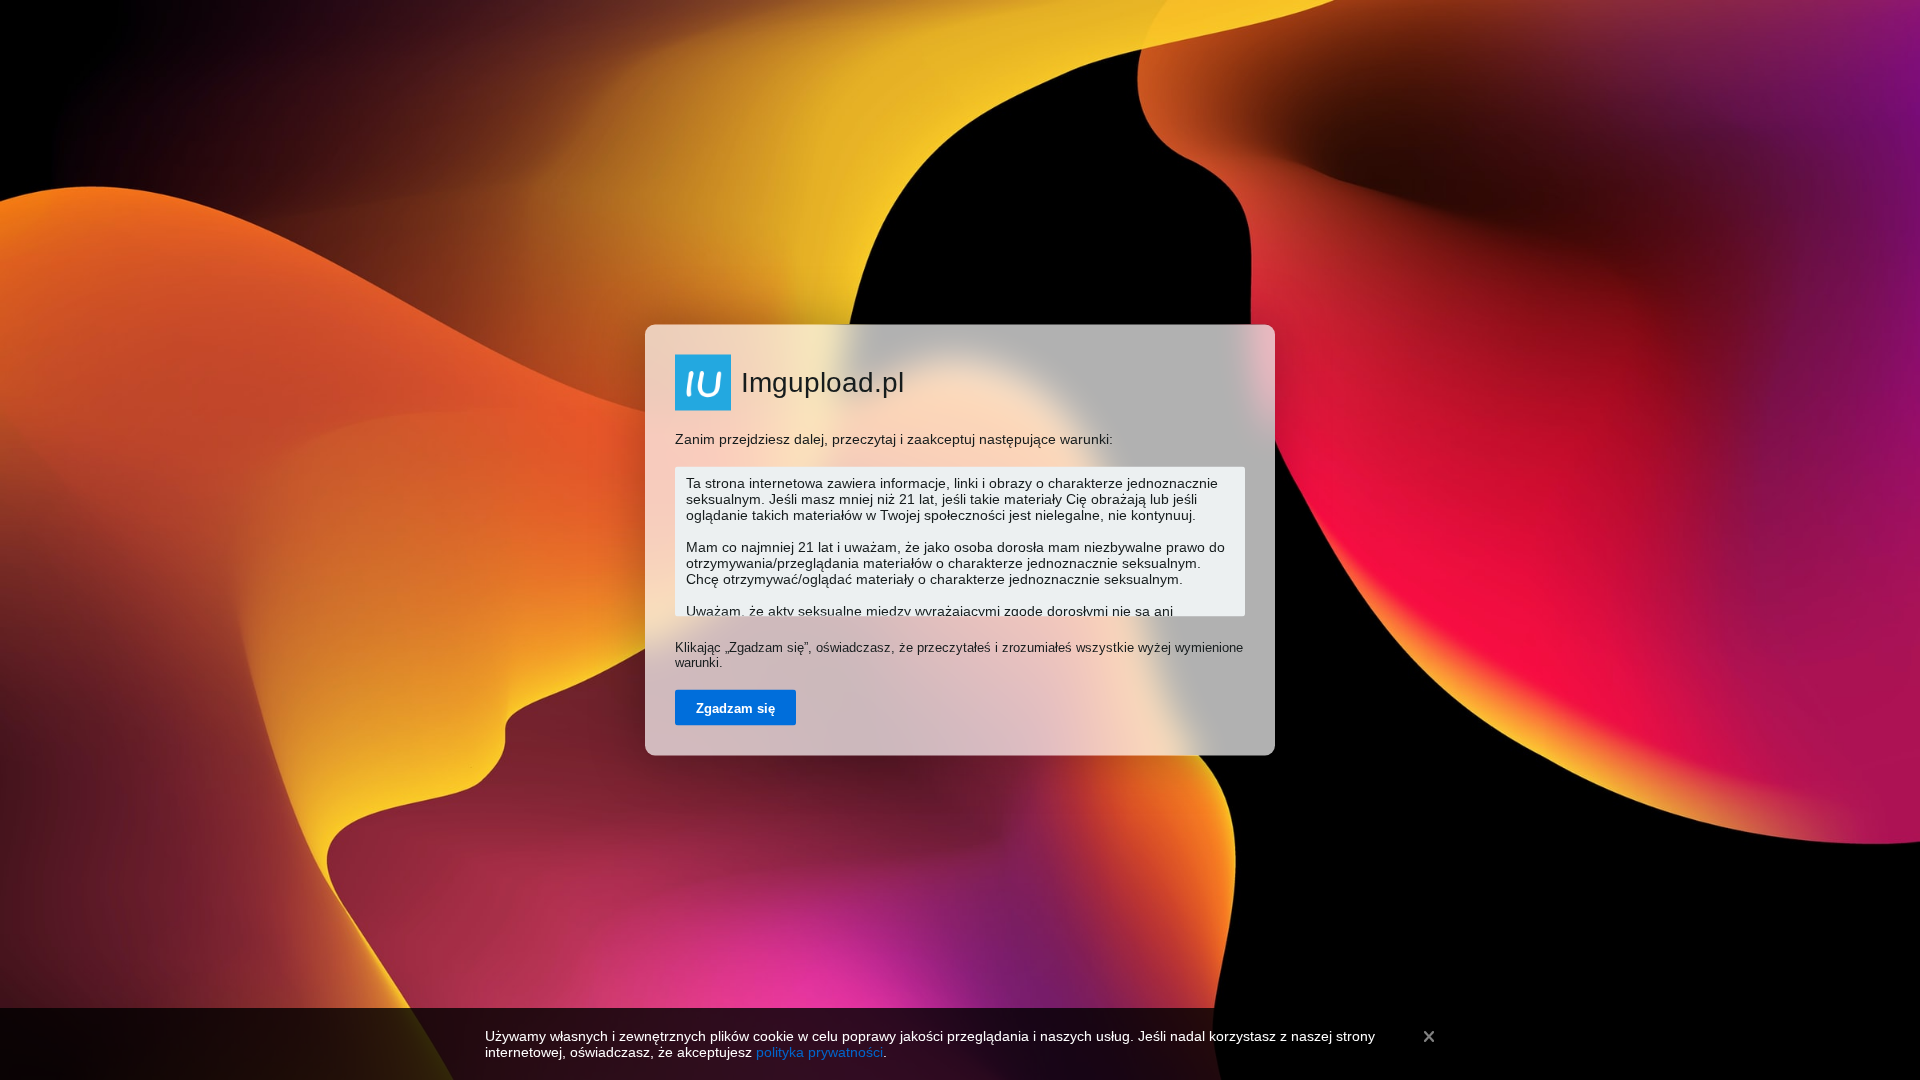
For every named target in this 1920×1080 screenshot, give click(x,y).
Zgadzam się (735, 708)
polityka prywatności (819, 1052)
